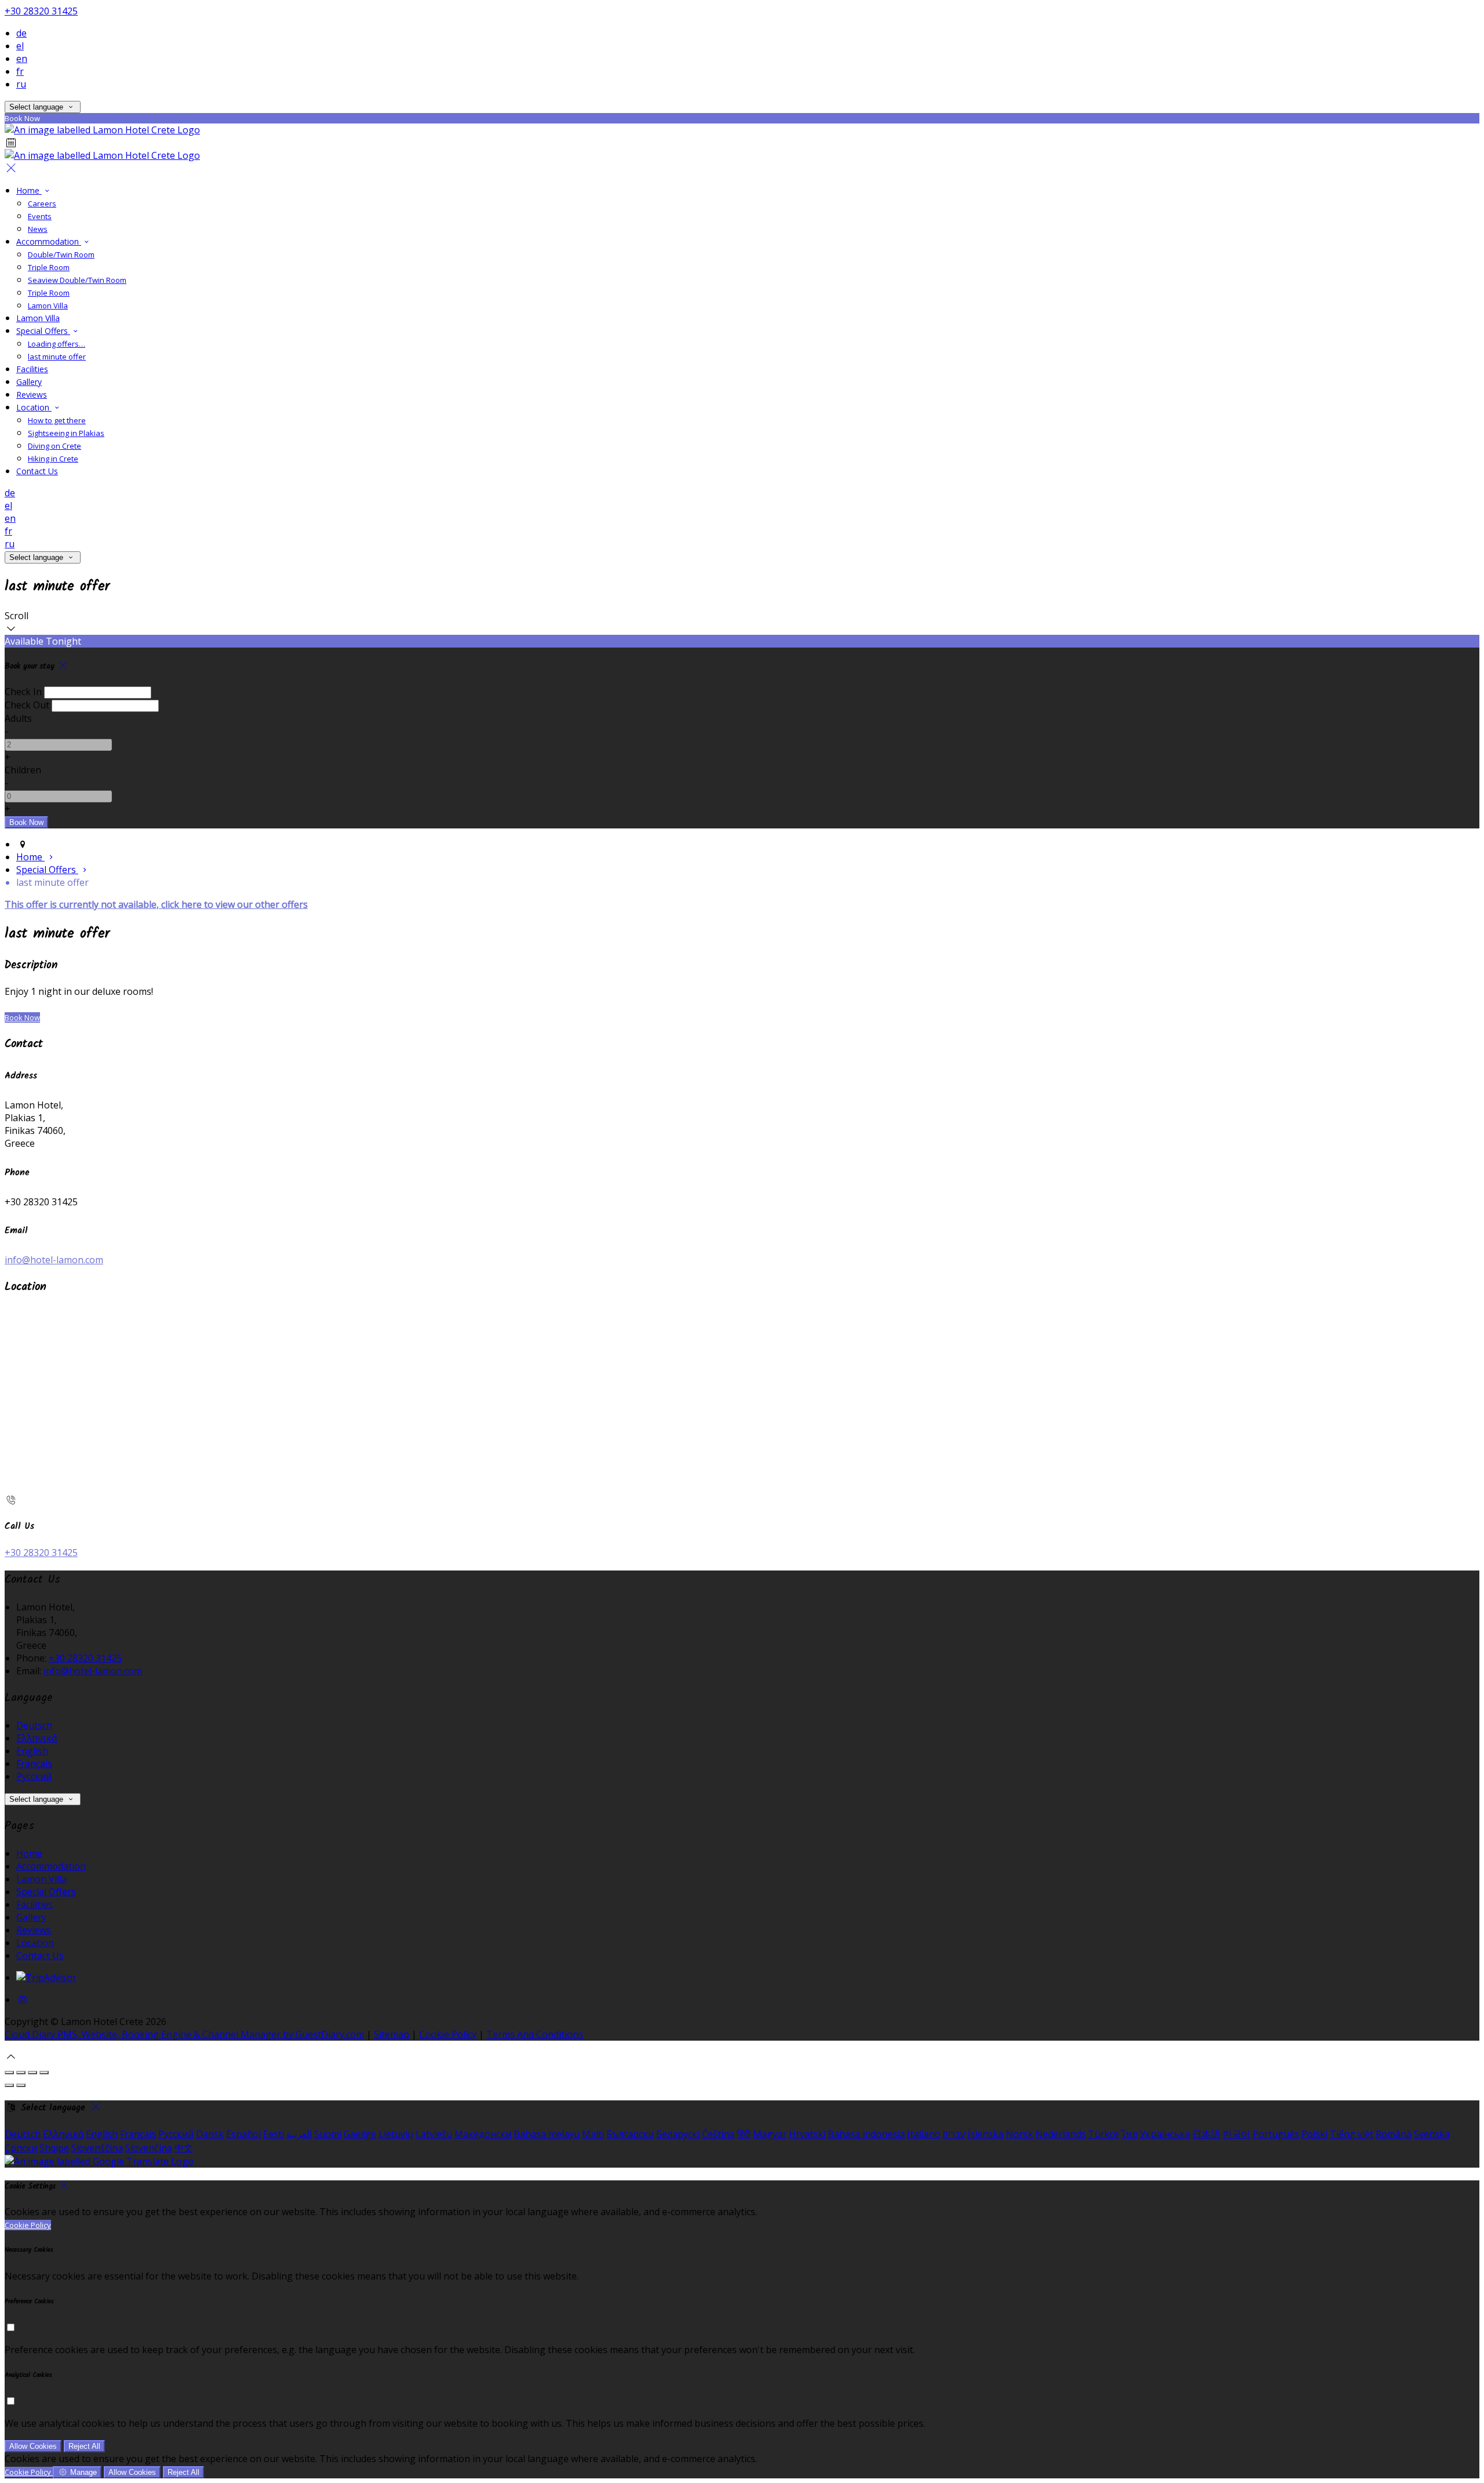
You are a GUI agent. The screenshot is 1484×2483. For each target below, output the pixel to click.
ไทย (1129, 2134)
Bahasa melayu (547, 2134)
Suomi (328, 2134)
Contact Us (40, 1955)
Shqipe (54, 2148)
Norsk (1019, 2134)
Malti (593, 2134)
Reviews (34, 1930)
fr (20, 71)
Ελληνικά (37, 1738)
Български (630, 2134)
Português (1276, 2134)
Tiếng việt (1352, 2134)
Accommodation (51, 1866)
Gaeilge (360, 2134)
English (32, 1751)
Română (1394, 2134)
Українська (1165, 2134)
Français (34, 1764)
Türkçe (1103, 2134)
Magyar (770, 2134)
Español (243, 2134)
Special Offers (46, 1892)
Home (29, 1853)
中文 (184, 2148)
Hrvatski (807, 2134)
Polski (1314, 2134)
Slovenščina (97, 2148)
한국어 (1236, 2134)
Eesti (274, 2134)
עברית (954, 2134)
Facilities (34, 1904)
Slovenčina (149, 2148)
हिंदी (744, 2134)
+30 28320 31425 (41, 11)
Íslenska (985, 2134)
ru (21, 84)
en (22, 59)
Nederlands (1061, 2134)
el (20, 46)
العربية (299, 2134)
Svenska (1432, 2134)
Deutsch (34, 1725)
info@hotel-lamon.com (54, 1260)
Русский (34, 1776)
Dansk (210, 2134)
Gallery (31, 1917)
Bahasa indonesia (866, 2134)
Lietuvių (396, 2134)
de (21, 33)
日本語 (1206, 2134)
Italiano (924, 2134)
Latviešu (434, 2134)
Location (35, 1943)
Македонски (483, 2134)
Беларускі (678, 2134)
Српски (21, 2148)
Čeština (718, 2134)
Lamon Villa (41, 1879)
